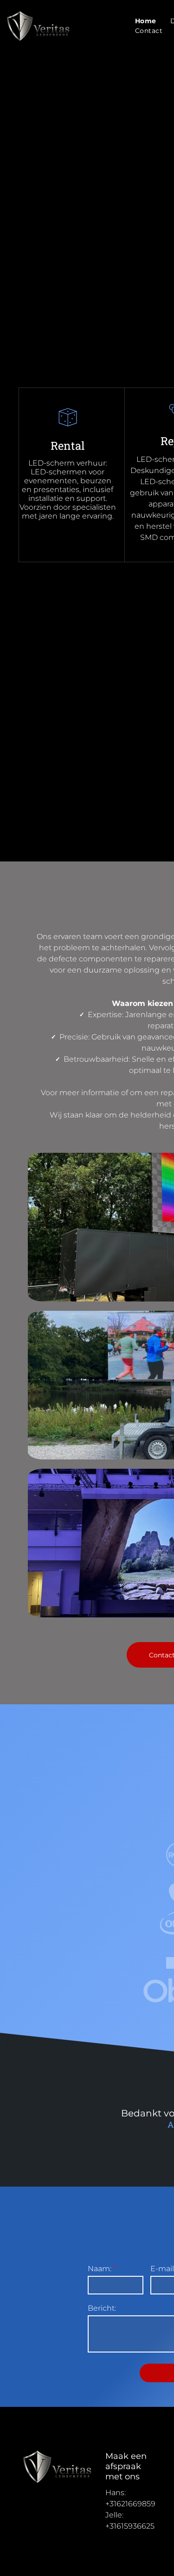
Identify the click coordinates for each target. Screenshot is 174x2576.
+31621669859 (130, 2504)
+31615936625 (130, 2526)
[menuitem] (146, 21)
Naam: (100, 2269)
